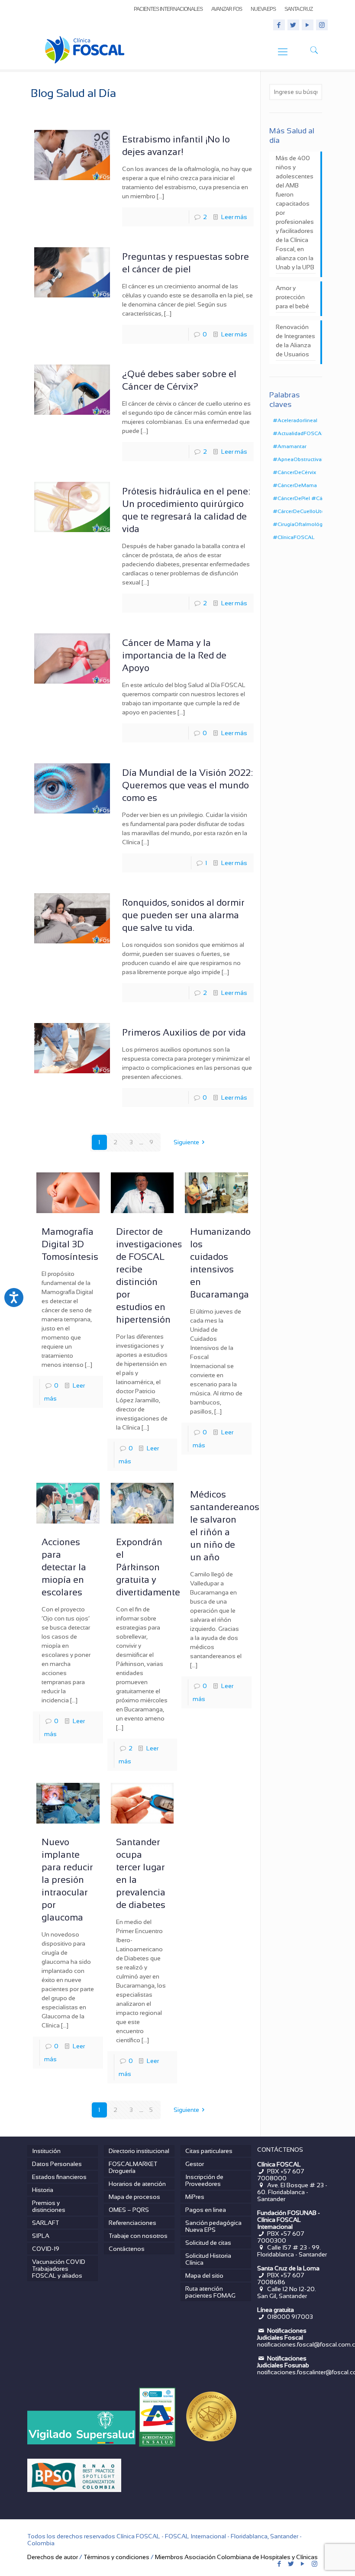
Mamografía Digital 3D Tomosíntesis (70, 1244)
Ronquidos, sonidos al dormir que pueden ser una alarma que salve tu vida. (183, 915)
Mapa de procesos (134, 2197)
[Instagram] (322, 25)
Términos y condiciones (116, 2557)
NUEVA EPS (263, 9)
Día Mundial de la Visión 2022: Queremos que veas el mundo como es (187, 785)
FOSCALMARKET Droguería (133, 2167)
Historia (43, 2190)
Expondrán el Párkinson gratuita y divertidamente (148, 1567)
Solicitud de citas (208, 2243)
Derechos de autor (53, 2557)
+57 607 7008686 (281, 2279)
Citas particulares (209, 2151)
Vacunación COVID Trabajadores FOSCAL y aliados (59, 2269)
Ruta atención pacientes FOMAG (210, 2292)
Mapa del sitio (204, 2276)
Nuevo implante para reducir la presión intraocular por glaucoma (67, 1880)
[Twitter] (293, 25)
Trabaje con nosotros (138, 2236)
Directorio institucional (139, 2151)
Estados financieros (59, 2177)
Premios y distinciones (49, 2206)
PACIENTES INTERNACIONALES (168, 9)
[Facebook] (279, 25)
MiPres (195, 2197)
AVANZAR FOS (227, 9)
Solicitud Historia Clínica (208, 2259)
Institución (46, 2151)
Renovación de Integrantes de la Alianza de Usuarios (295, 341)
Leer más (234, 217)
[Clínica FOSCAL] (85, 52)
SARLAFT (46, 2223)
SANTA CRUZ (299, 9)
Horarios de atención (137, 2184)
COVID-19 (46, 2249)
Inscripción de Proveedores (204, 2180)
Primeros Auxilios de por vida (184, 1032)
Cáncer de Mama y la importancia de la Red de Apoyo (174, 655)
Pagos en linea (206, 2210)
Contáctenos (127, 2249)
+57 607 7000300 (281, 2237)
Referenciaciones (132, 2223)
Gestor (195, 2164)
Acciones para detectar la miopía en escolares (64, 1567)
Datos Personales (57, 2164)
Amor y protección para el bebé (292, 297)
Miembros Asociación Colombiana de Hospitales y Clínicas (236, 2557)
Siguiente (186, 1142)
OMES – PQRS (129, 2210)
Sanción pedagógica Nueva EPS (213, 2226)
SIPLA (41, 2236)
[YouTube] (308, 25)
